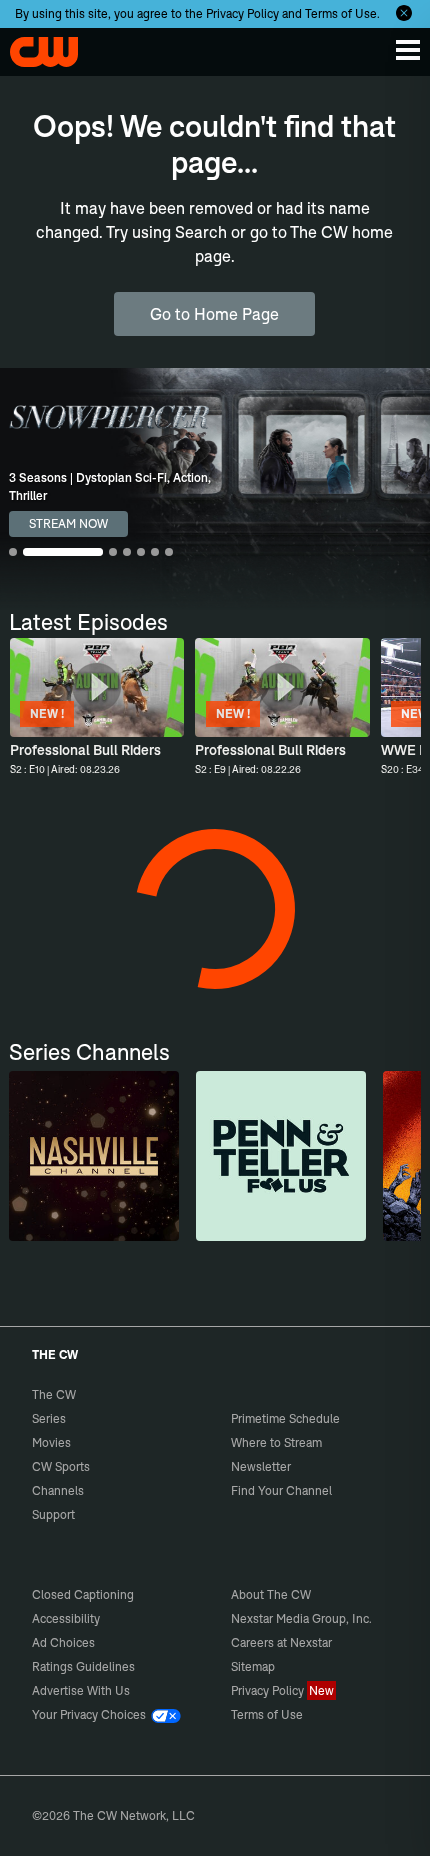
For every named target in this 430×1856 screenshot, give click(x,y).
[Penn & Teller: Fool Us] (281, 1156)
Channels (58, 1490)
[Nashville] (94, 1156)
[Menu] (408, 50)
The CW (35, 47)
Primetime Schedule (285, 1418)
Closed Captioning (83, 1594)
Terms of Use (341, 13)
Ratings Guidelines (83, 1666)
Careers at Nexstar (281, 1642)
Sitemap (253, 1666)
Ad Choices (63, 1642)
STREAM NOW (68, 523)
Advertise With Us (81, 1690)
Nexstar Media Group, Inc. (301, 1618)
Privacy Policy (242, 13)
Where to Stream (276, 1442)
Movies (51, 1442)
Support (53, 1514)
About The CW (271, 1594)
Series (49, 1418)
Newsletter (261, 1466)
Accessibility (66, 1618)
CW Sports (61, 1466)
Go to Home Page (214, 314)
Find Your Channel (281, 1490)
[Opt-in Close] (404, 13)
